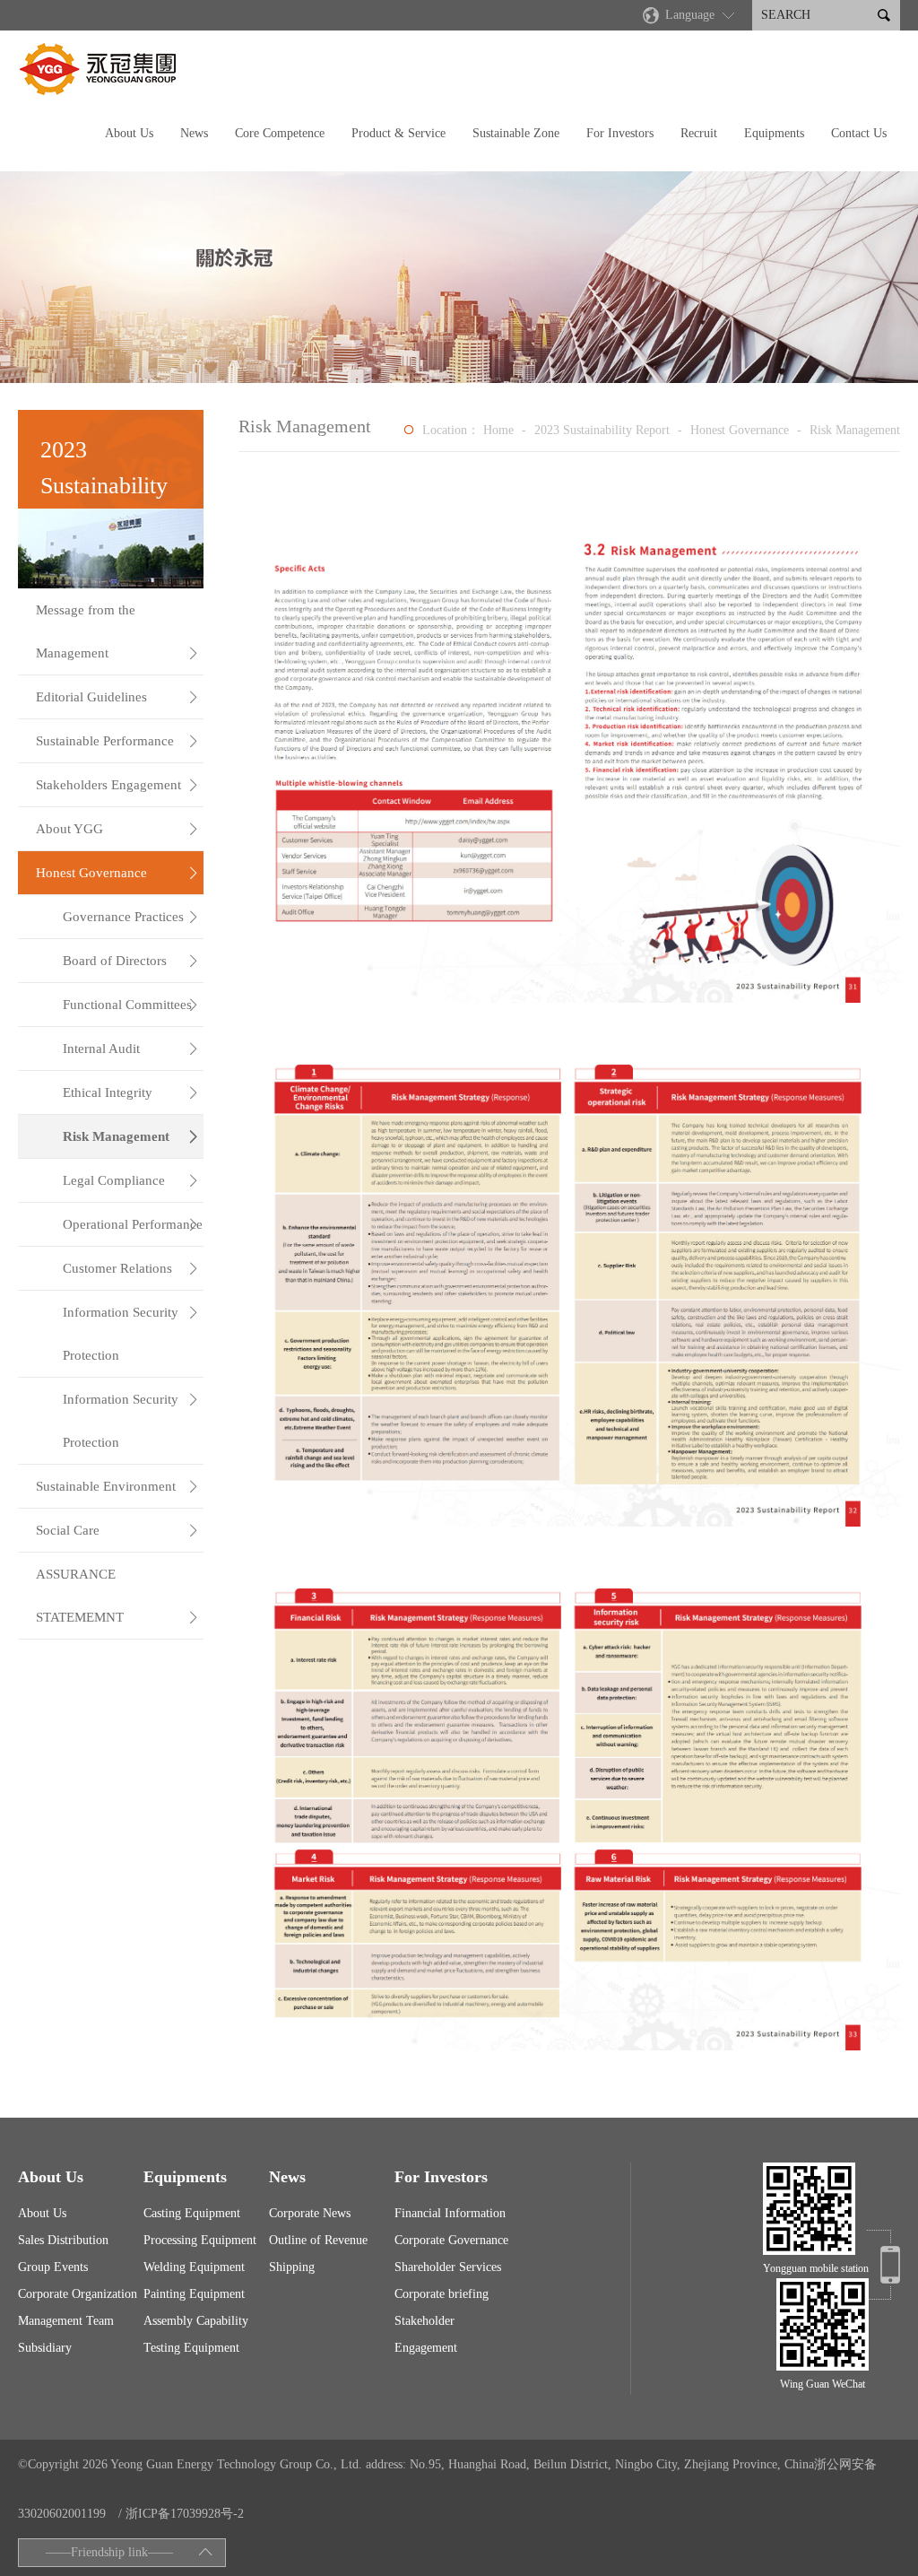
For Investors (620, 133)
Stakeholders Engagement (117, 785)
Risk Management (131, 1136)
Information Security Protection (131, 1334)
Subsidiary (45, 2348)
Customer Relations (131, 1268)
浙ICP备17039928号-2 (185, 2514)
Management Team (66, 2321)
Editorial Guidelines (117, 697)
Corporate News (310, 2213)
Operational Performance (133, 1224)
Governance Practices (131, 917)
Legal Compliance (131, 1180)
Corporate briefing (442, 2294)
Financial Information (450, 2213)
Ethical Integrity (131, 1092)
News (194, 133)
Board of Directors (131, 961)
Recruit (699, 133)
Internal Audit (131, 1049)
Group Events (53, 2267)
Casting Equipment (192, 2213)
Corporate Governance (451, 2240)
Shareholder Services (448, 2267)
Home (498, 430)
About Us (129, 133)
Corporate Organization (78, 2294)
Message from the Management (117, 631)
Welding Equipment (194, 2267)
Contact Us (859, 133)
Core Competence (280, 133)
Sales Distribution (63, 2240)
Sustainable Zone (516, 133)
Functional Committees (131, 1005)
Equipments (774, 133)
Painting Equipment (194, 2294)
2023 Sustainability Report (602, 430)
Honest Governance (117, 873)
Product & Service (398, 133)
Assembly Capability (196, 2321)
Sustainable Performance (117, 741)
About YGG (117, 829)
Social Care (117, 1530)
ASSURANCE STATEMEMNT (117, 1596)
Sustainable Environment (117, 1486)
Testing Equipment (191, 2348)
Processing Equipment (200, 2240)
